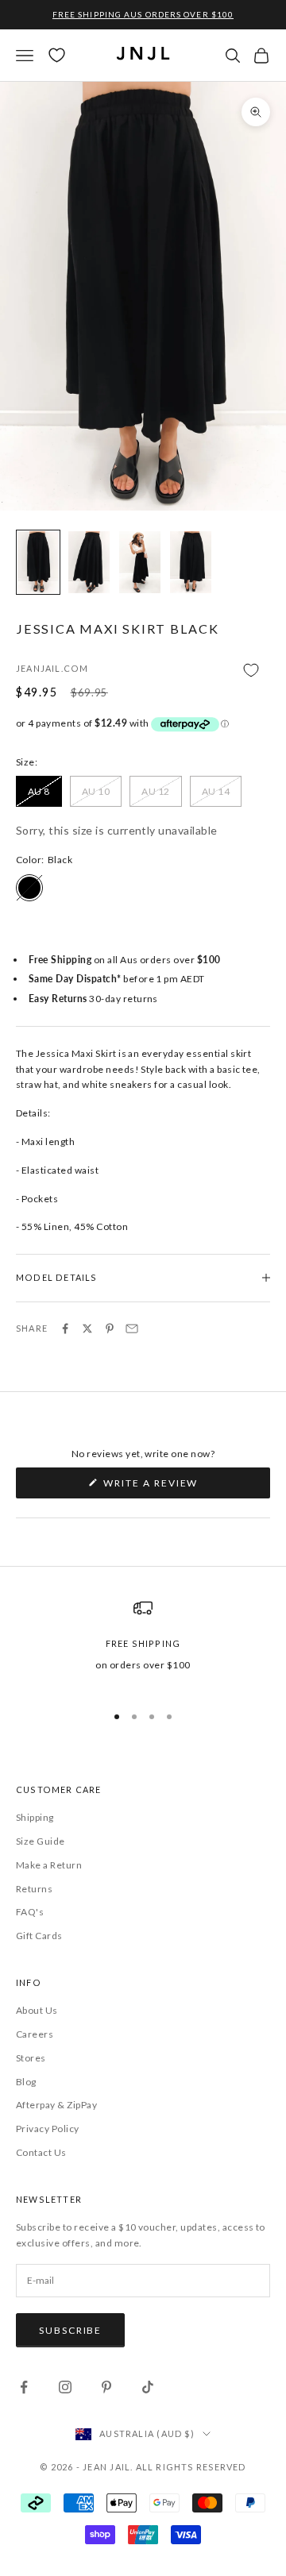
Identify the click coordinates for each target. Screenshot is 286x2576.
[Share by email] (132, 1328)
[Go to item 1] (38, 562)
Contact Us (41, 2152)
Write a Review (178, 1487)
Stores (31, 2058)
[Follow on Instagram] (65, 2387)
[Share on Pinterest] (110, 1328)
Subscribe (70, 2330)
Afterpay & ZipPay (56, 2105)
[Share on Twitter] (87, 1328)
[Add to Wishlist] (143, 670)
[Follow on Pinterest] (106, 2387)
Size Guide (41, 1841)
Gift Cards (39, 1936)
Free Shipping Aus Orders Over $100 (143, 14)
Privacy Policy (48, 2129)
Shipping (35, 1817)
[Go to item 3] (140, 562)
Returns (34, 1889)
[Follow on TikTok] (148, 2387)
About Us (37, 2010)
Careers (35, 2034)
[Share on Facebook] (65, 1328)
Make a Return (49, 1865)
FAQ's (30, 1912)
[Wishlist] (57, 55)
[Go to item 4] (191, 562)
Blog (26, 2082)
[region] (143, 1644)
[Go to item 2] (89, 562)
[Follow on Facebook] (24, 2387)
